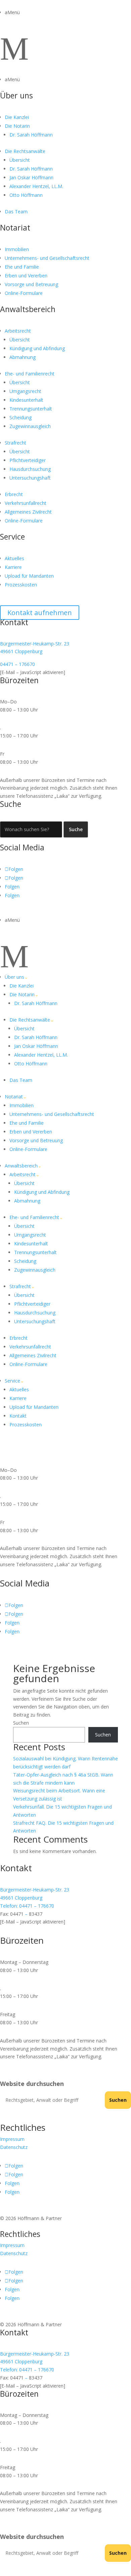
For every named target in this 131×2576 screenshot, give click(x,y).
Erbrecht (14, 494)
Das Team (16, 211)
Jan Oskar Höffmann (31, 177)
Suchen (21, 1723)
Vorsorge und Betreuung (31, 284)
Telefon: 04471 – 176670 (27, 1906)
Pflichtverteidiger (28, 460)
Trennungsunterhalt (31, 409)
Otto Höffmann (26, 195)
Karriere (13, 567)
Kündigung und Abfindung (37, 348)
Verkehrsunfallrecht (26, 503)
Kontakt (18, 1416)
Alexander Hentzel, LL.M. (36, 186)
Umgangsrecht (25, 391)
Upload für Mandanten (29, 576)
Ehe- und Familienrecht (30, 374)
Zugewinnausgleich (30, 426)
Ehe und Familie (22, 267)
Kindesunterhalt (26, 400)
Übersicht (20, 160)
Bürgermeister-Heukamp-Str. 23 (35, 644)
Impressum (12, 2139)
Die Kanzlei (17, 117)
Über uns (16, 95)
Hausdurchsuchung (30, 469)
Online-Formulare (24, 293)
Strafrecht (15, 443)
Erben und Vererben (26, 276)
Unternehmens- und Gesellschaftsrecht (47, 258)
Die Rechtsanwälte (25, 151)
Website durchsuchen (32, 2084)
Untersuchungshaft (30, 478)
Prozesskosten (21, 585)
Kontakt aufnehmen (40, 613)
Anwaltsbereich (28, 309)
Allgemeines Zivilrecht (28, 512)
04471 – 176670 (17, 664)
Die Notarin (17, 126)
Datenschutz (14, 2147)
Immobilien (17, 249)
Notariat (15, 228)
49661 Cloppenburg (21, 651)
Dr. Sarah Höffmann (31, 135)
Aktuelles (14, 558)
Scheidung (20, 417)
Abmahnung (23, 357)
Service (12, 537)
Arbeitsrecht (18, 331)
